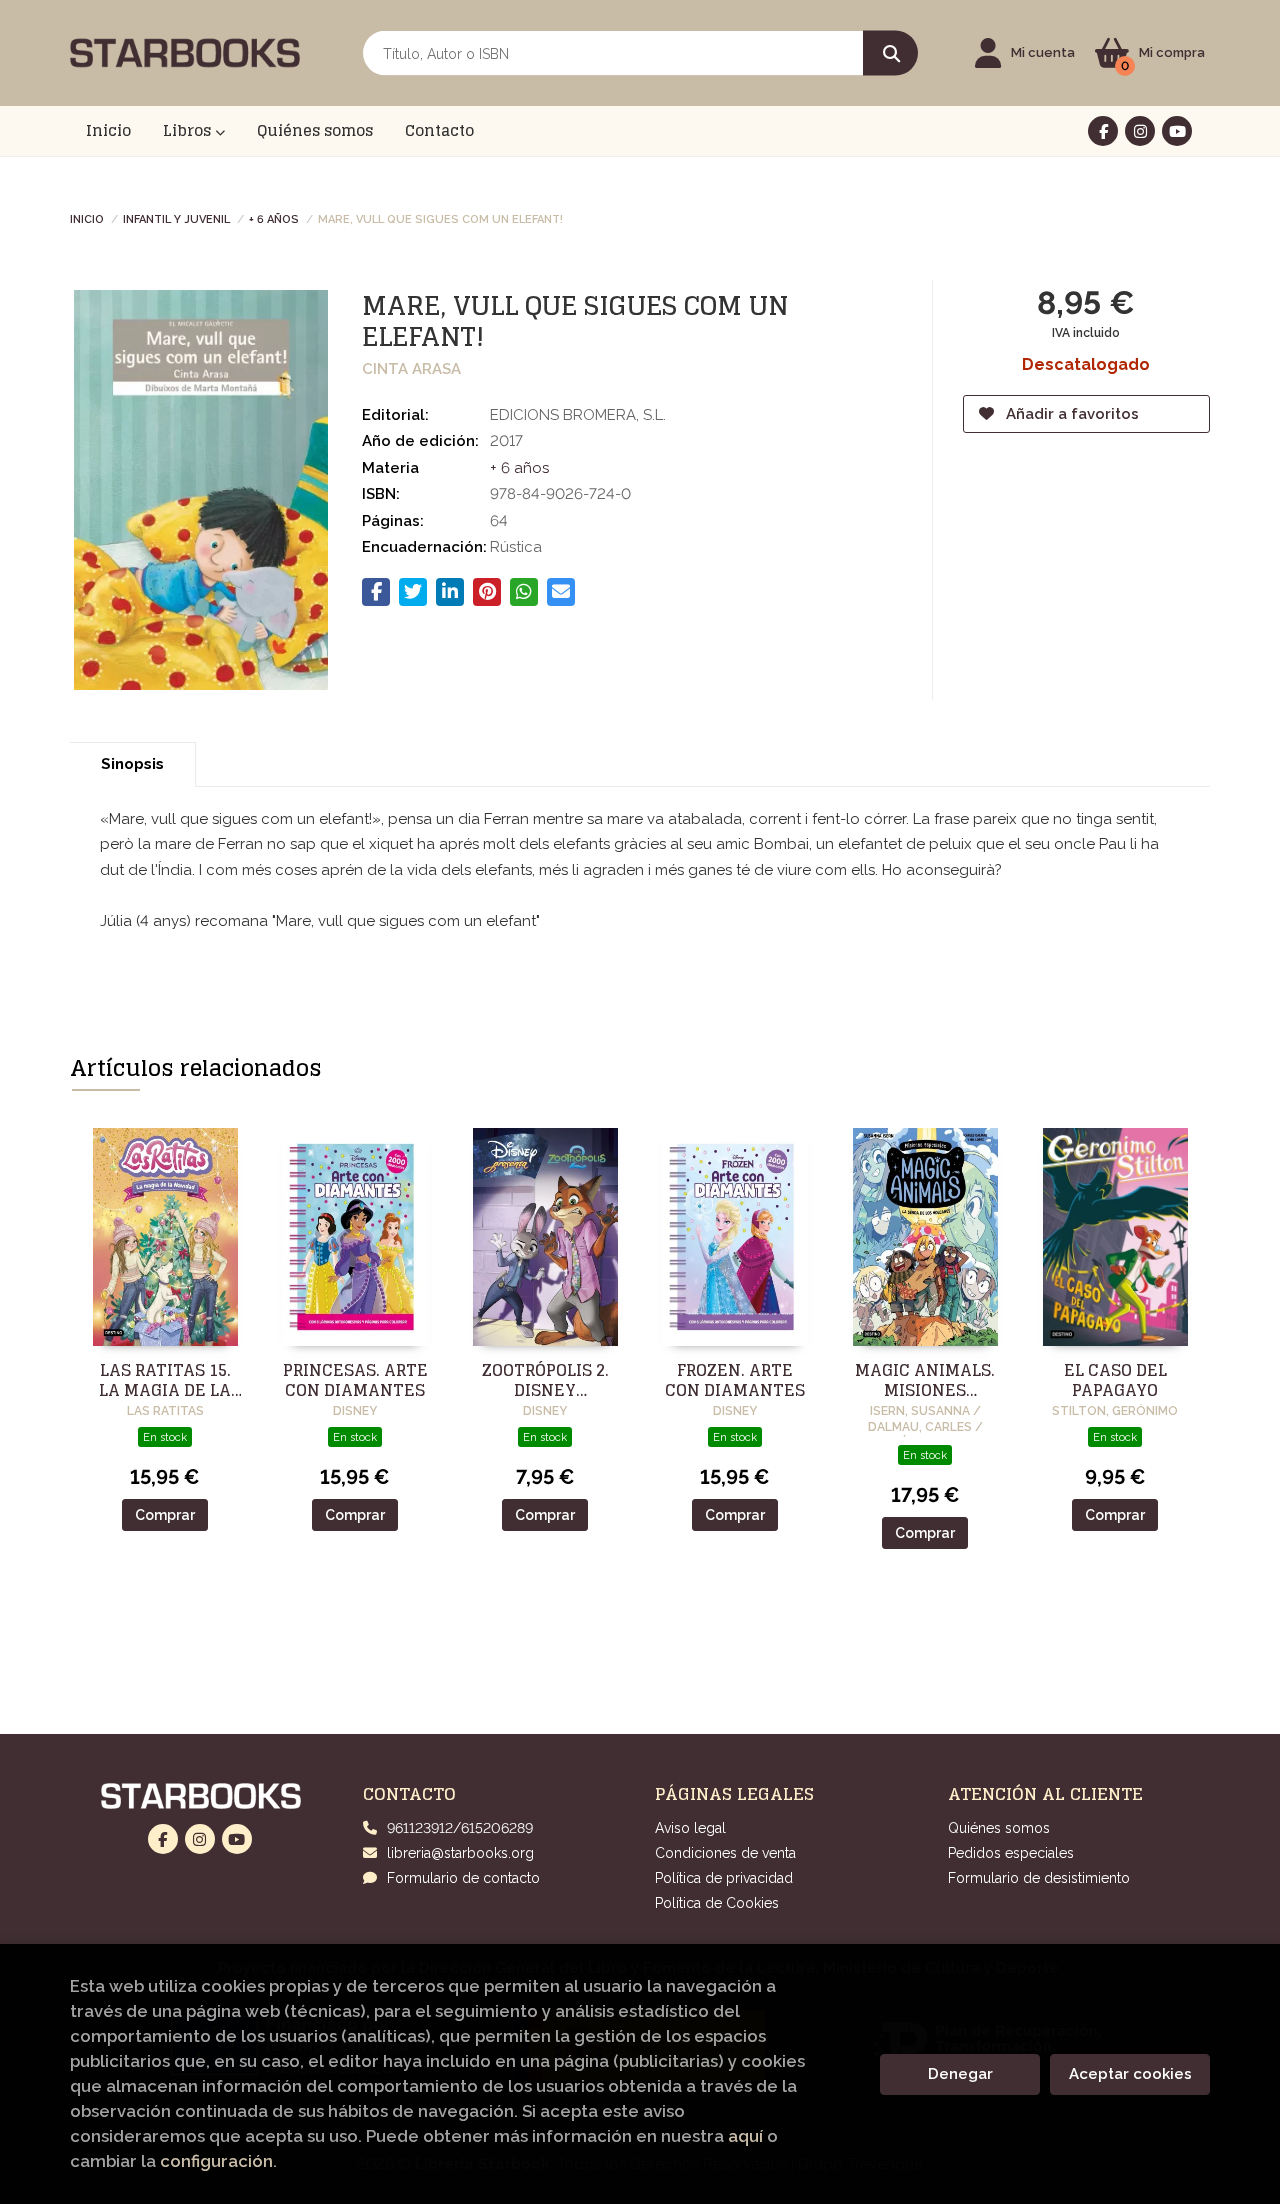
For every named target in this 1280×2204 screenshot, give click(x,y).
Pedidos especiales (1011, 1853)
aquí (745, 2136)
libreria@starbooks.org (460, 1853)
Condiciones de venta (725, 1853)
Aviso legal (690, 1828)
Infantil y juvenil (176, 218)
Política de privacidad (724, 1878)
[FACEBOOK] (1103, 131)
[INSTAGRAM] (1140, 131)
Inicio (87, 218)
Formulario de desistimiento (1039, 1878)
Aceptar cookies (1130, 2074)
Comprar (165, 1515)
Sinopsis (132, 764)
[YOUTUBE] (1177, 131)
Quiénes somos (999, 1828)
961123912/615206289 (460, 1828)
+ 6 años (274, 218)
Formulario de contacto (463, 1878)
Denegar (960, 2074)
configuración (216, 2161)
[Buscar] (890, 53)
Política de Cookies (717, 1903)
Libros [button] (189, 130)
